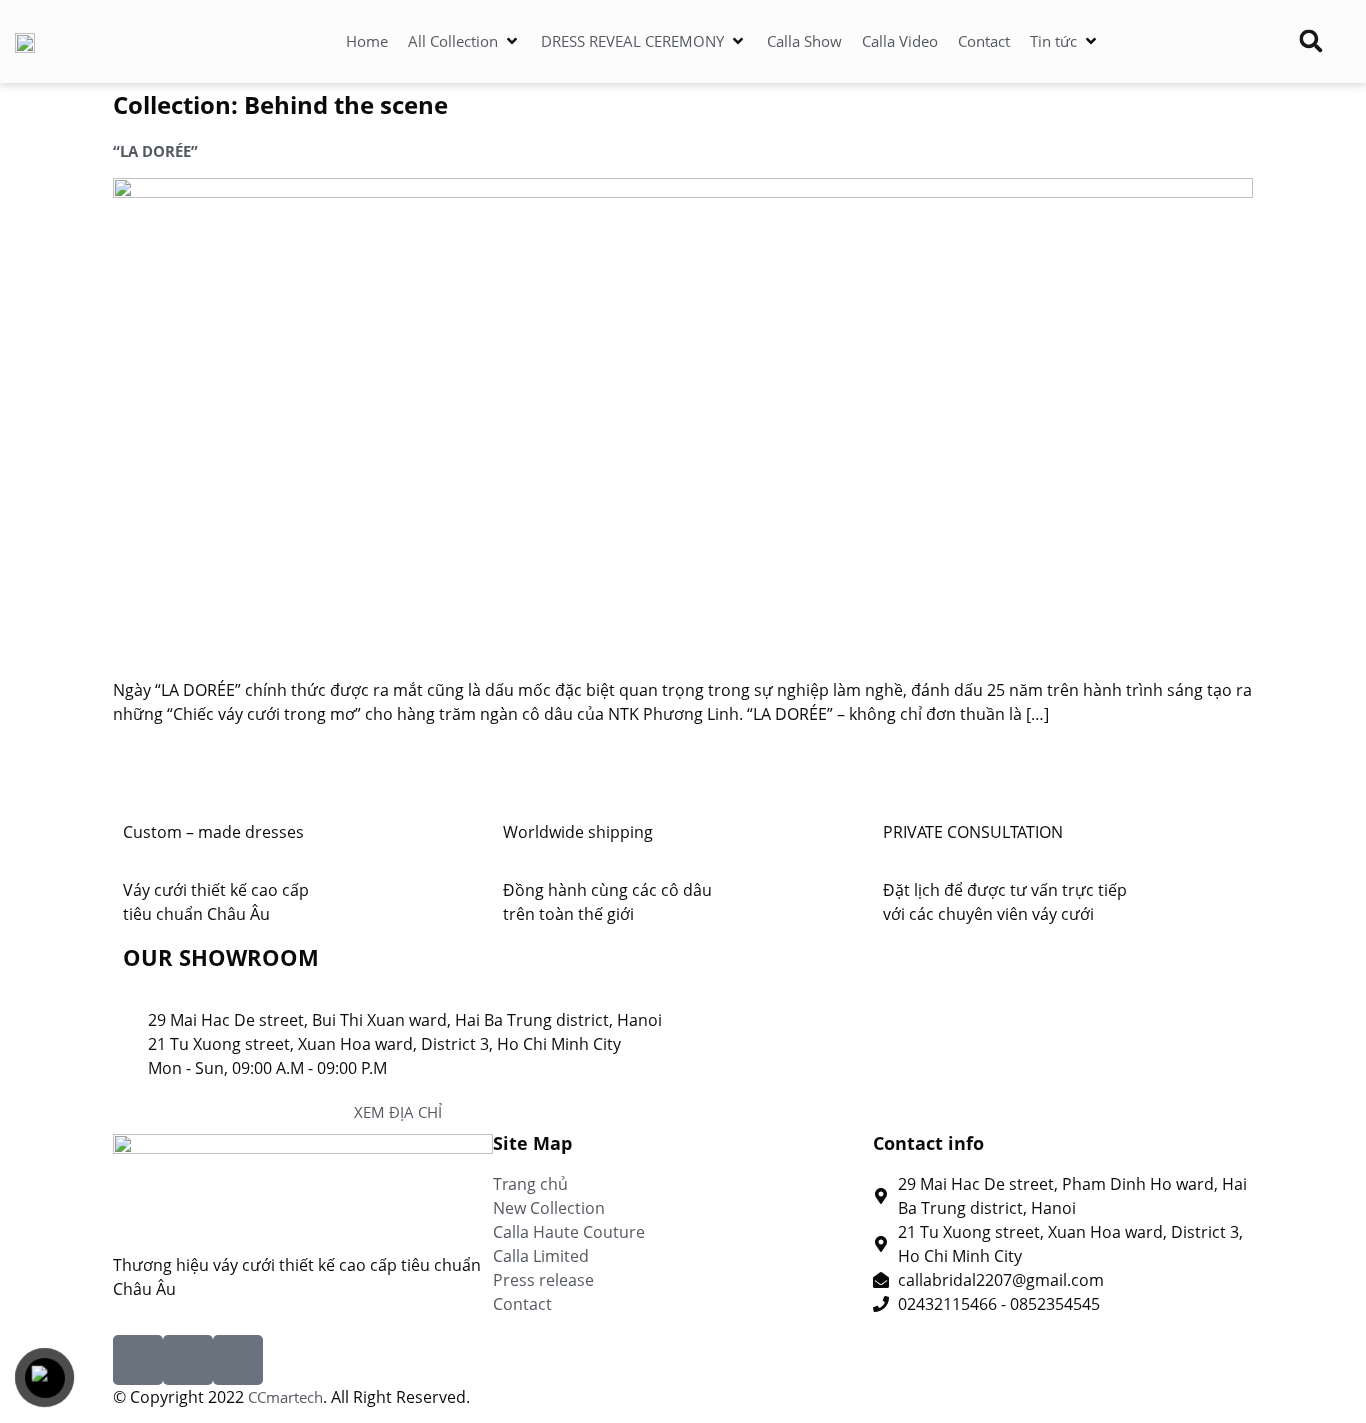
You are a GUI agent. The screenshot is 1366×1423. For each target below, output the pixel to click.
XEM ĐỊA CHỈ (398, 1112)
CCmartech (285, 1397)
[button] (464, 41)
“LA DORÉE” (155, 151)
